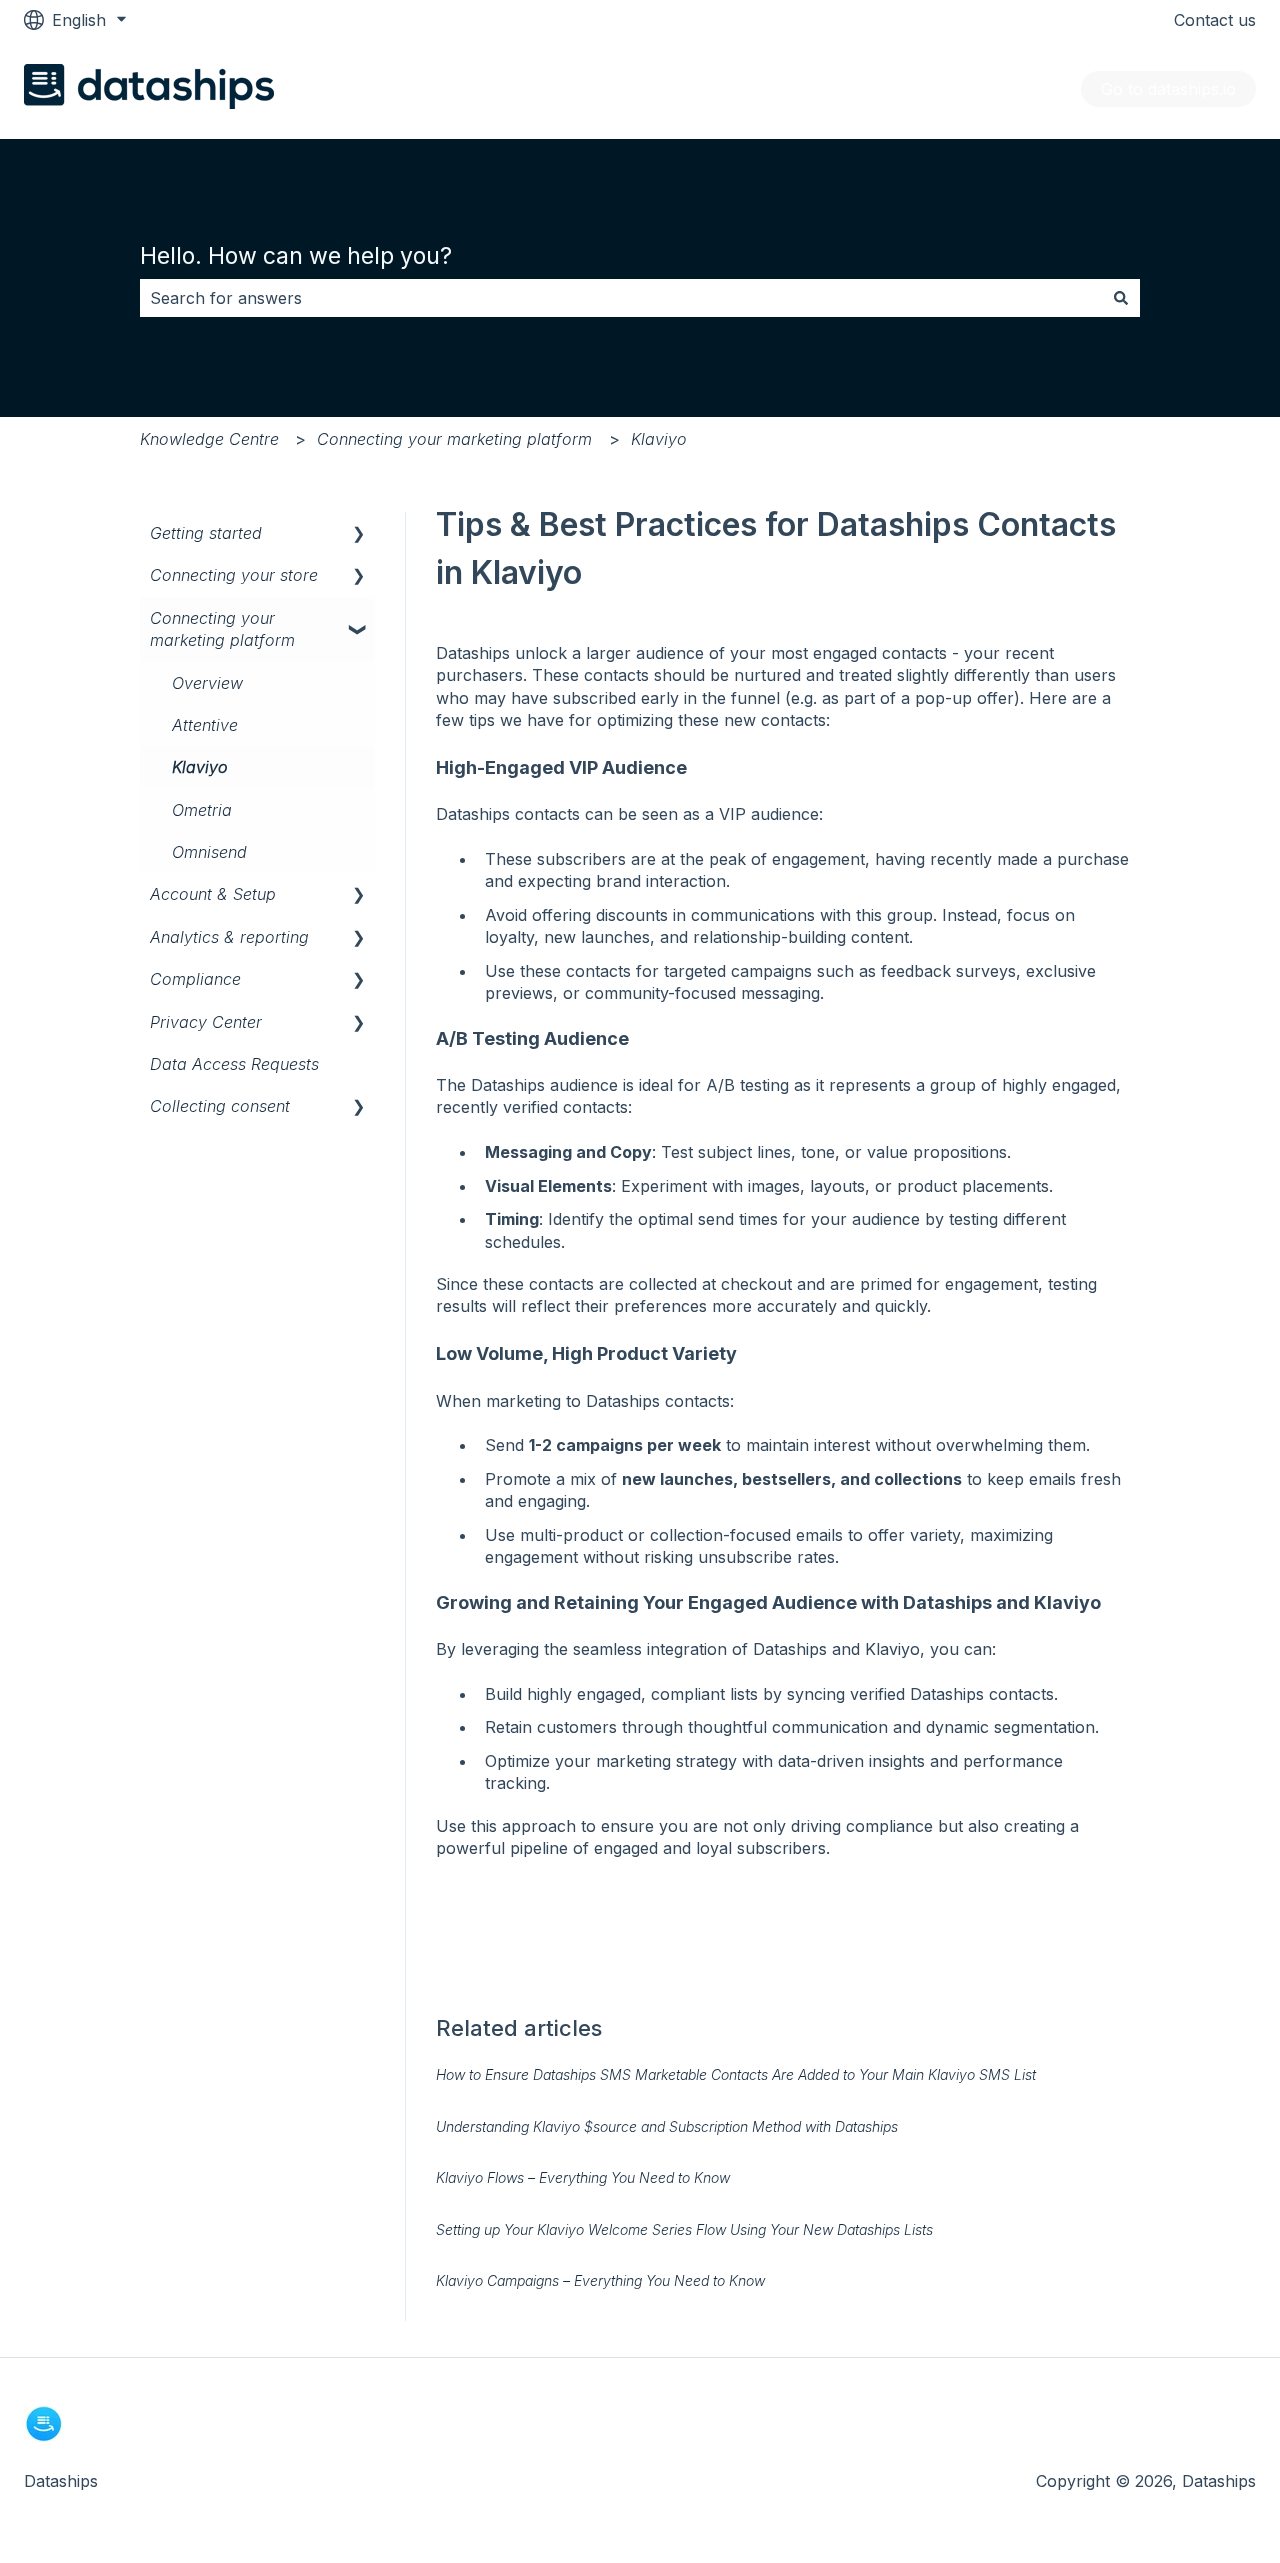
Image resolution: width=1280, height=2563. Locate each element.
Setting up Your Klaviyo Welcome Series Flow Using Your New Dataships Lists (684, 2229)
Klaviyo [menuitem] (200, 767)
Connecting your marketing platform (454, 439)
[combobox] (621, 298)
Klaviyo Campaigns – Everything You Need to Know (600, 2280)
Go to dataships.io (1168, 89)
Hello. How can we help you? (296, 256)
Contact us (1215, 20)
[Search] (1121, 298)
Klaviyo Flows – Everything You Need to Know (583, 2177)
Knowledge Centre (209, 439)
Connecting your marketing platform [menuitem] (222, 629)
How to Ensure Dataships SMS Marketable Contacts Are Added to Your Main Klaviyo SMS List (736, 2074)
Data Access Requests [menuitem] (234, 1064)
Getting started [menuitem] (206, 533)
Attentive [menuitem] (205, 725)
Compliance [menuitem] (195, 979)
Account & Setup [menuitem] (213, 894)
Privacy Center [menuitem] (206, 1022)
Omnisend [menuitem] (209, 852)
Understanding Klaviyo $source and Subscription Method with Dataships (667, 2126)
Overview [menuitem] (207, 683)
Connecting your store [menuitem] (234, 575)
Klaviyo (659, 439)
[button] (359, 534)
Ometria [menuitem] (202, 810)
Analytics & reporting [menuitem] (229, 937)
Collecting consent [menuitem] (220, 1106)
